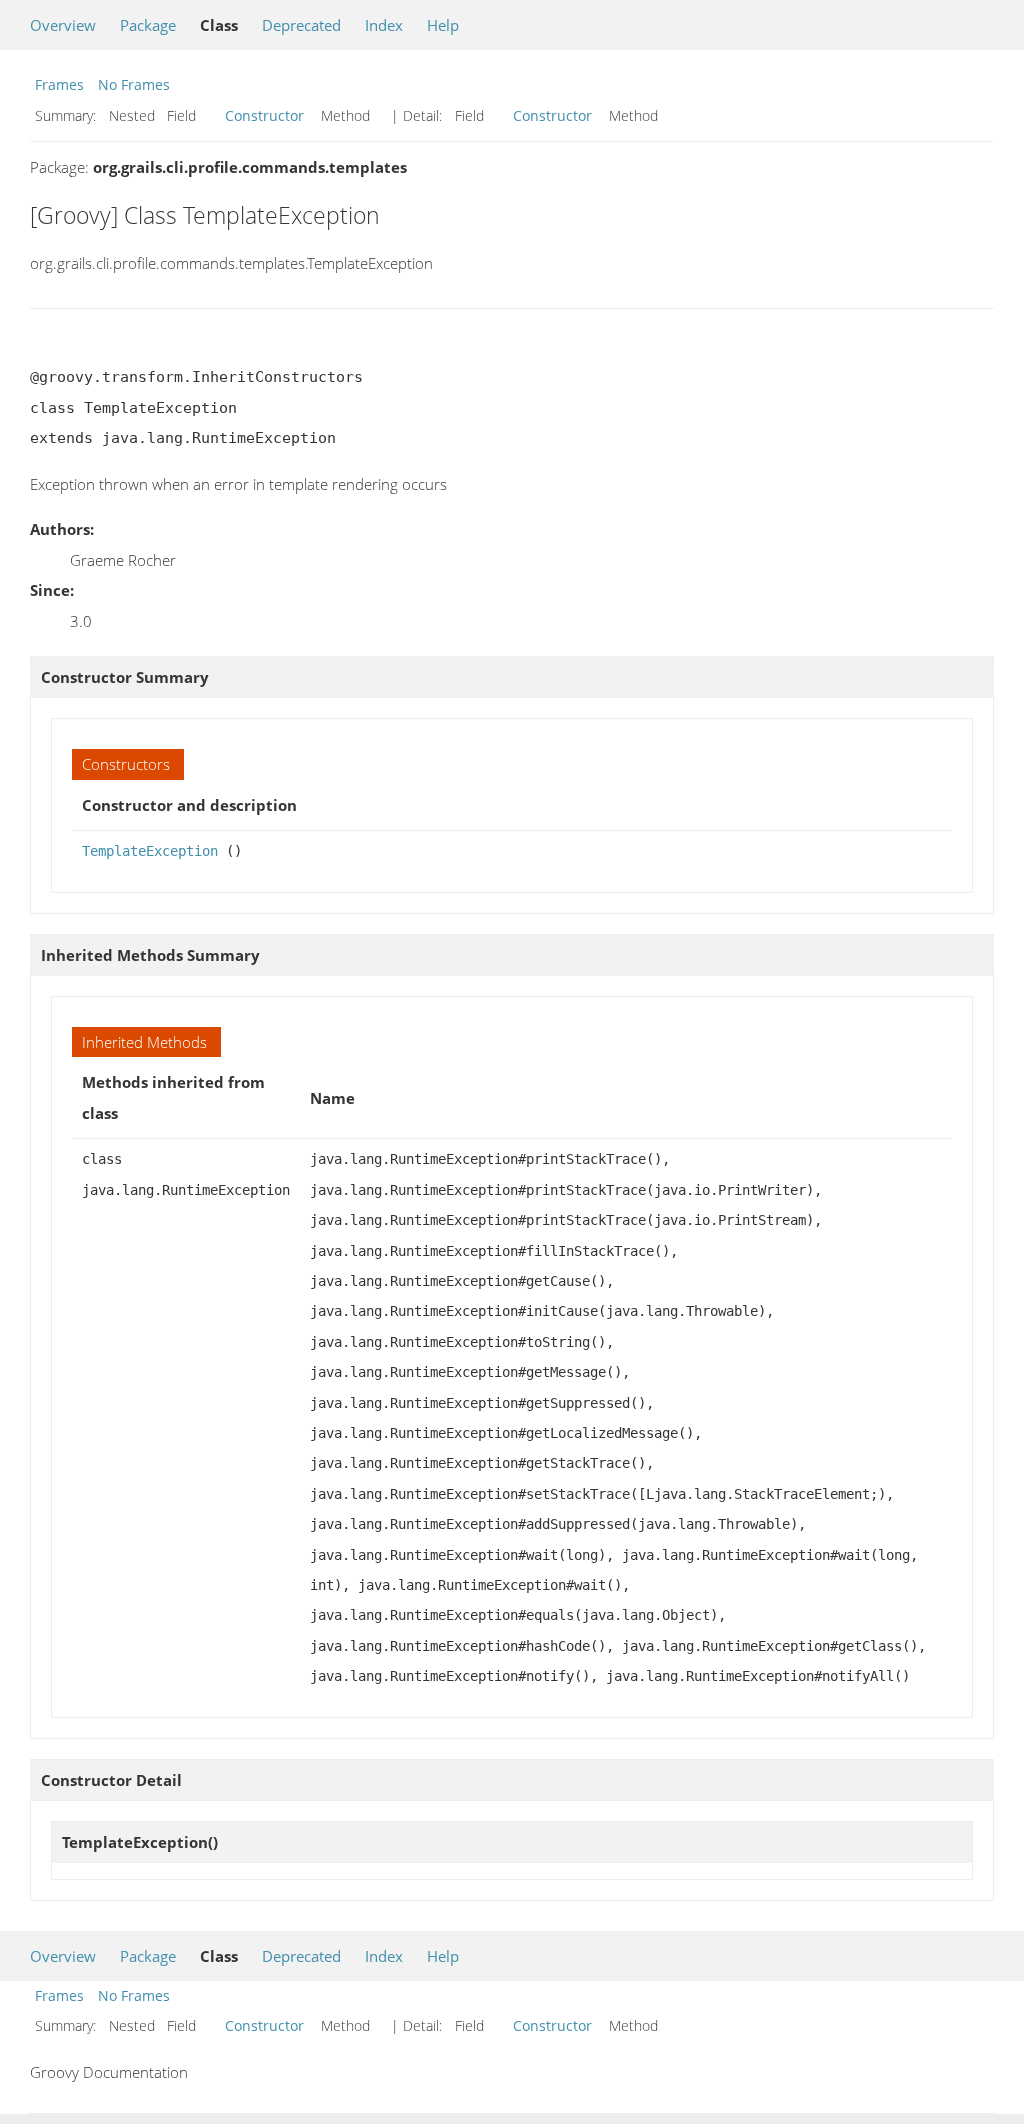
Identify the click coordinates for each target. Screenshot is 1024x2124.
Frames (59, 84)
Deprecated (301, 25)
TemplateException (150, 851)
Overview (63, 25)
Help (443, 25)
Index (384, 25)
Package (148, 25)
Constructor (264, 115)
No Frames (134, 84)
